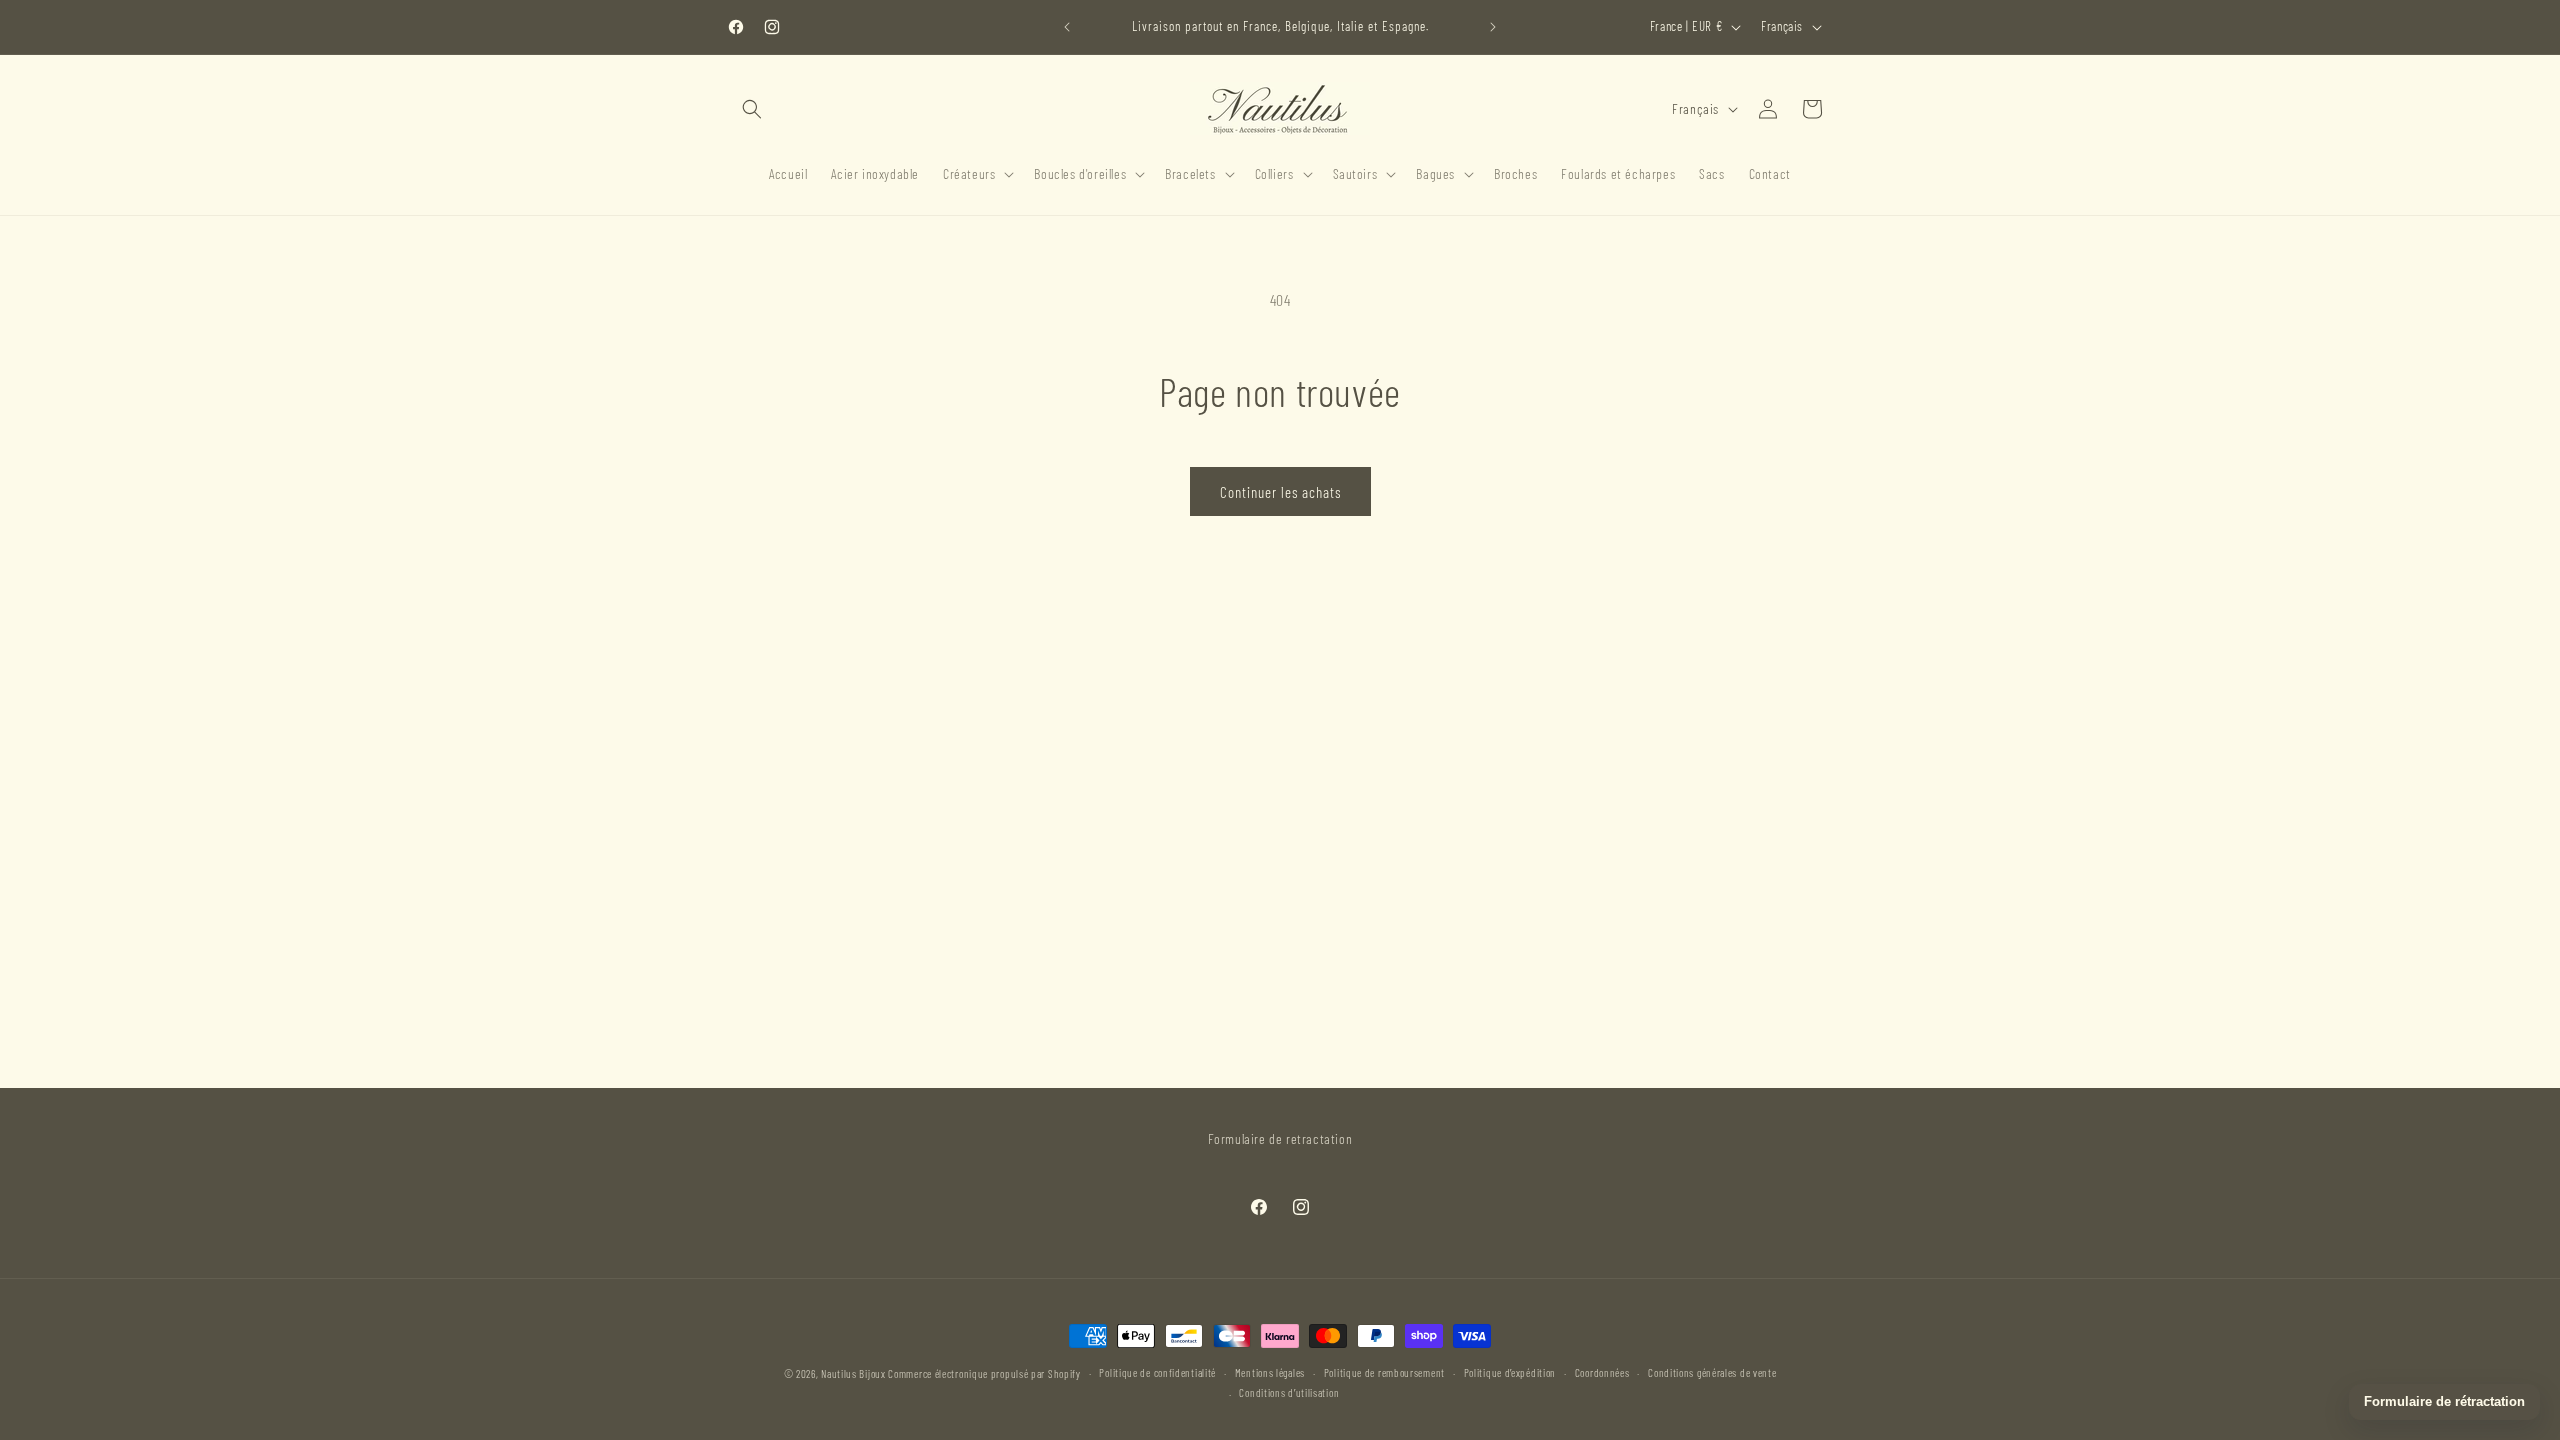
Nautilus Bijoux (853, 1373)
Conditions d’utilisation (1289, 1392)
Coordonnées (1602, 1372)
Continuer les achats (1280, 492)
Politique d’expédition (1510, 1372)
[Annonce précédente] (1067, 27)
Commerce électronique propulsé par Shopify (984, 1373)
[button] (752, 109)
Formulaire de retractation (1280, 1138)
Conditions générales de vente (1712, 1372)
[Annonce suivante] (1493, 27)
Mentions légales (1270, 1372)
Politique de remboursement (1384, 1372)
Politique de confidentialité (1157, 1372)
